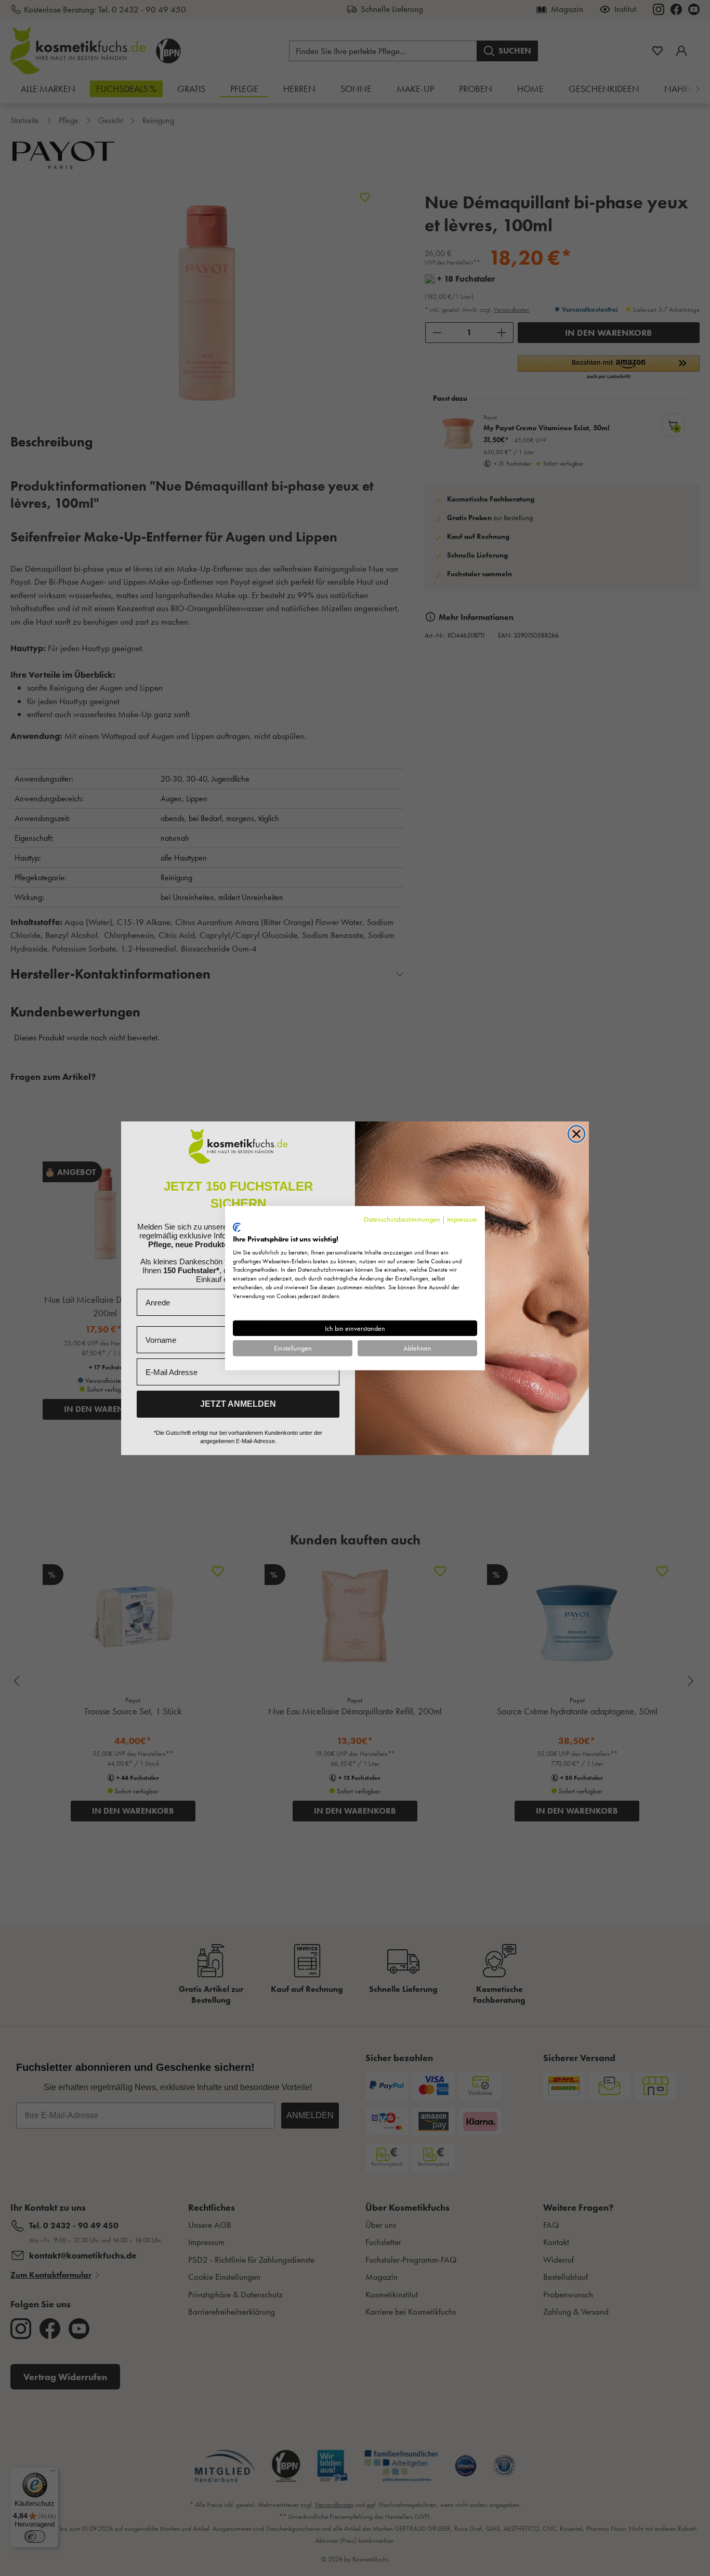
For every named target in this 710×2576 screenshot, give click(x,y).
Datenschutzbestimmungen (402, 1219)
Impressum (462, 1219)
